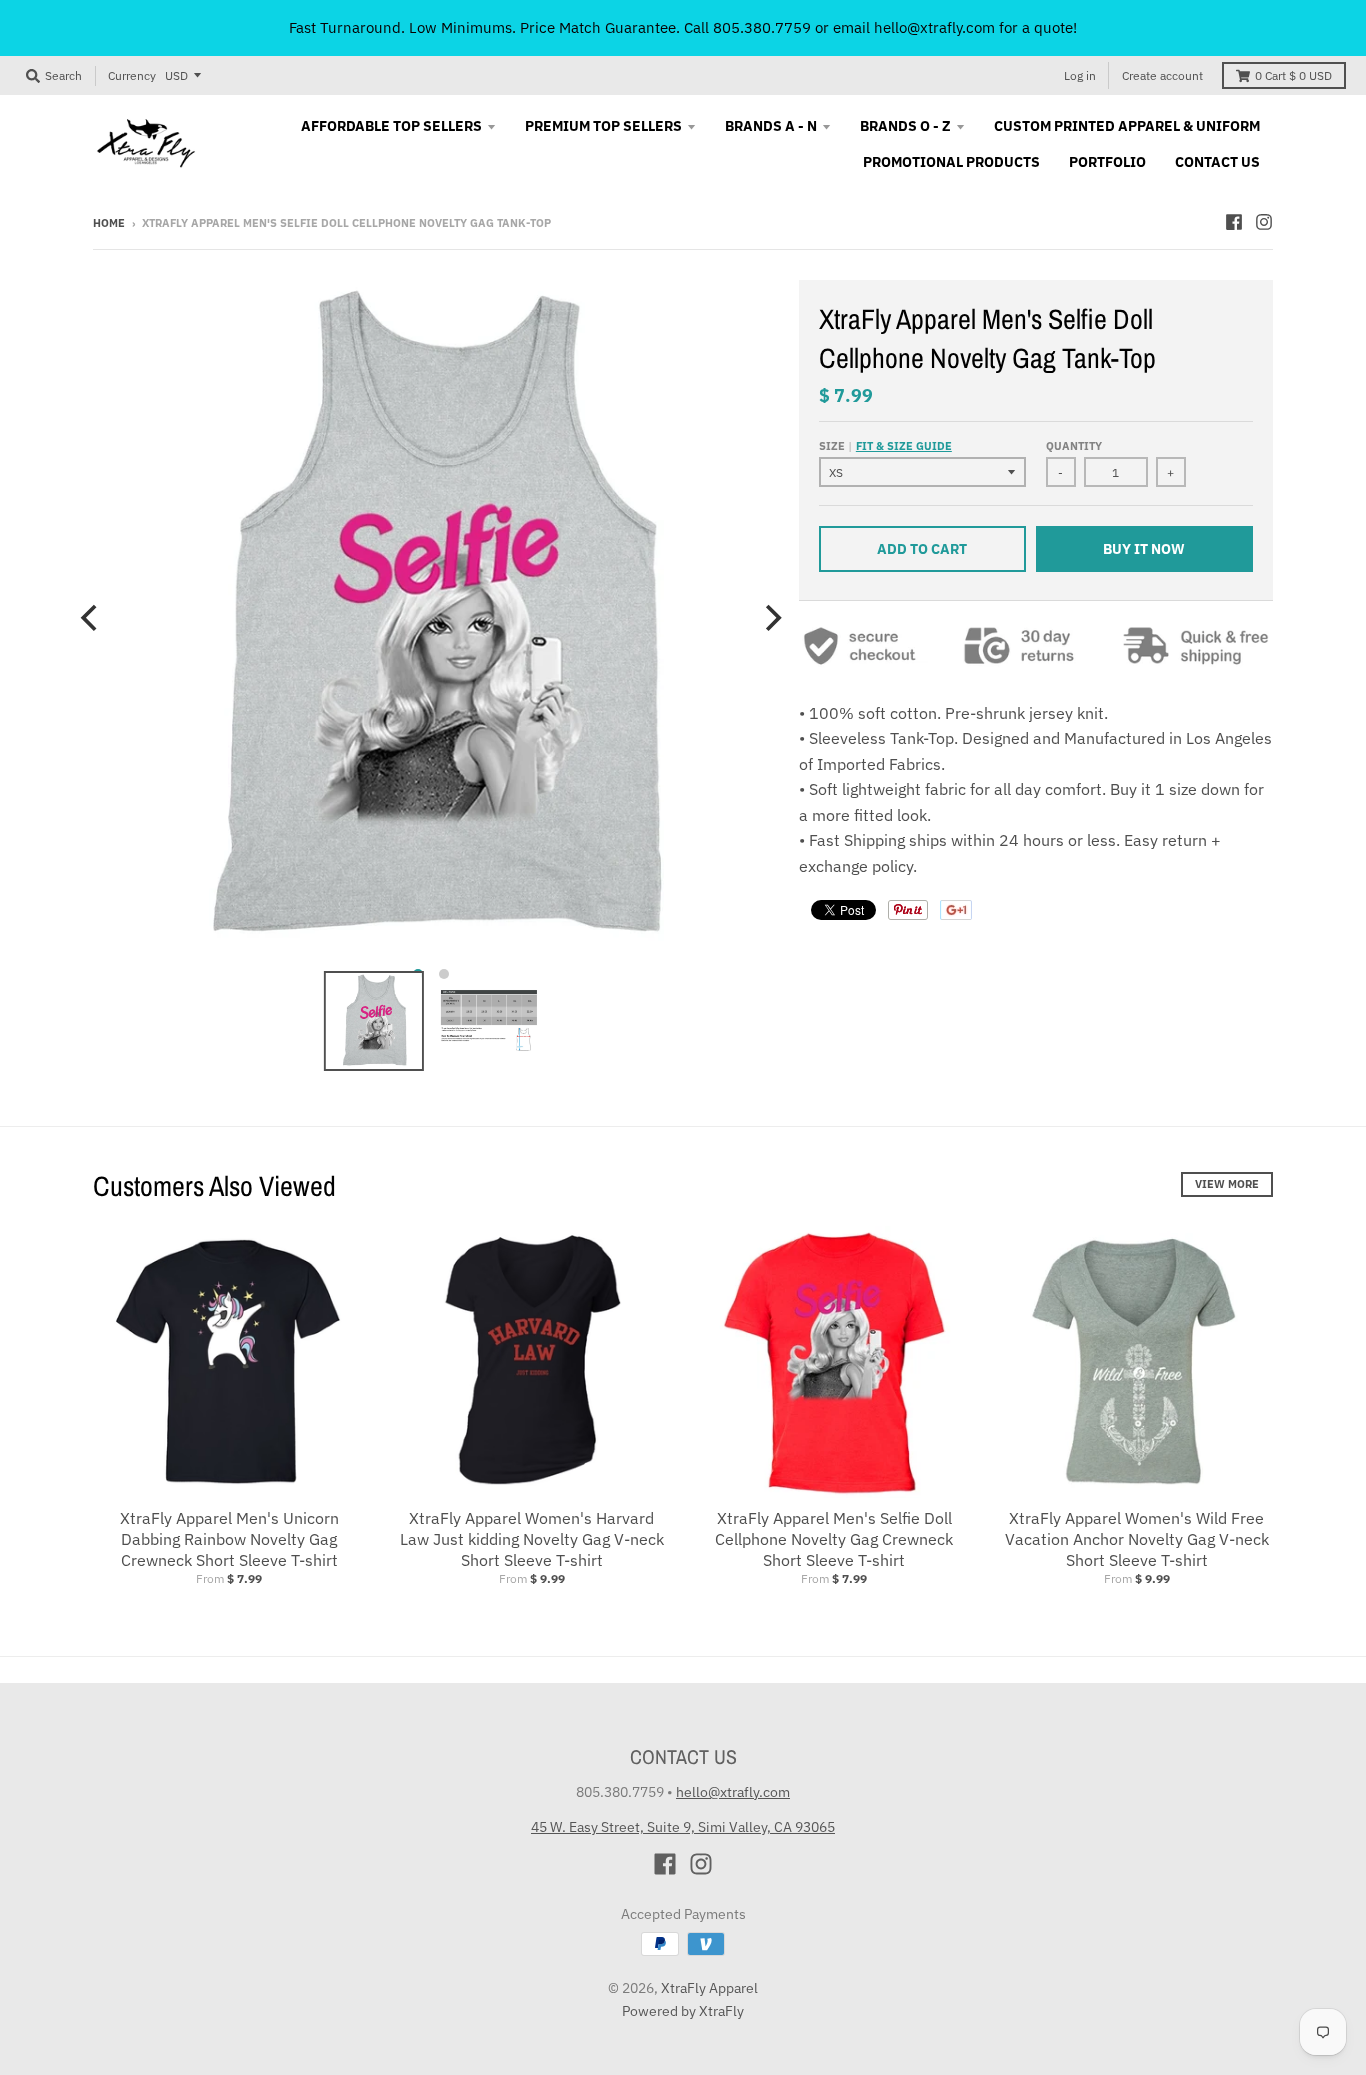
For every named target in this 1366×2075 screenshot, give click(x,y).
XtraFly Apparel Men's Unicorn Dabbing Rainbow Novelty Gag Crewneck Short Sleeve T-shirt (229, 1539)
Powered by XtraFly (683, 2011)
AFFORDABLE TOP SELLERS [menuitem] (391, 126)
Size (885, 446)
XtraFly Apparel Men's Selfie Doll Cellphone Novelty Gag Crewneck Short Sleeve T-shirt (834, 1539)
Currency (132, 75)
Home (109, 223)
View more (1227, 1184)
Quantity (1074, 446)
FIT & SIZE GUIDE (904, 446)
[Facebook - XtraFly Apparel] (1234, 222)
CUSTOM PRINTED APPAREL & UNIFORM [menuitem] (1127, 126)
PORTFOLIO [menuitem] (1107, 162)
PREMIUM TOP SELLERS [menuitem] (603, 126)
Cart (1293, 75)
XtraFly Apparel (709, 1988)
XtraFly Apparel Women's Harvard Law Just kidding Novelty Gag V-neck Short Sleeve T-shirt (532, 1539)
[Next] (771, 618)
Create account (1162, 75)
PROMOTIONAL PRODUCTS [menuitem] (951, 162)
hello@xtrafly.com (733, 1792)
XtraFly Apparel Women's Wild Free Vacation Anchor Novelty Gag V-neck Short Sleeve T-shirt (1137, 1539)
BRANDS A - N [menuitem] (771, 126)
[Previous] (91, 618)
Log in (1080, 75)
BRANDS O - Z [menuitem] (905, 126)
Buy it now (1144, 549)
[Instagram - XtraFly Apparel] (1264, 222)
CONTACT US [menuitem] (1217, 162)
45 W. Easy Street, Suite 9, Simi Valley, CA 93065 (683, 1827)
